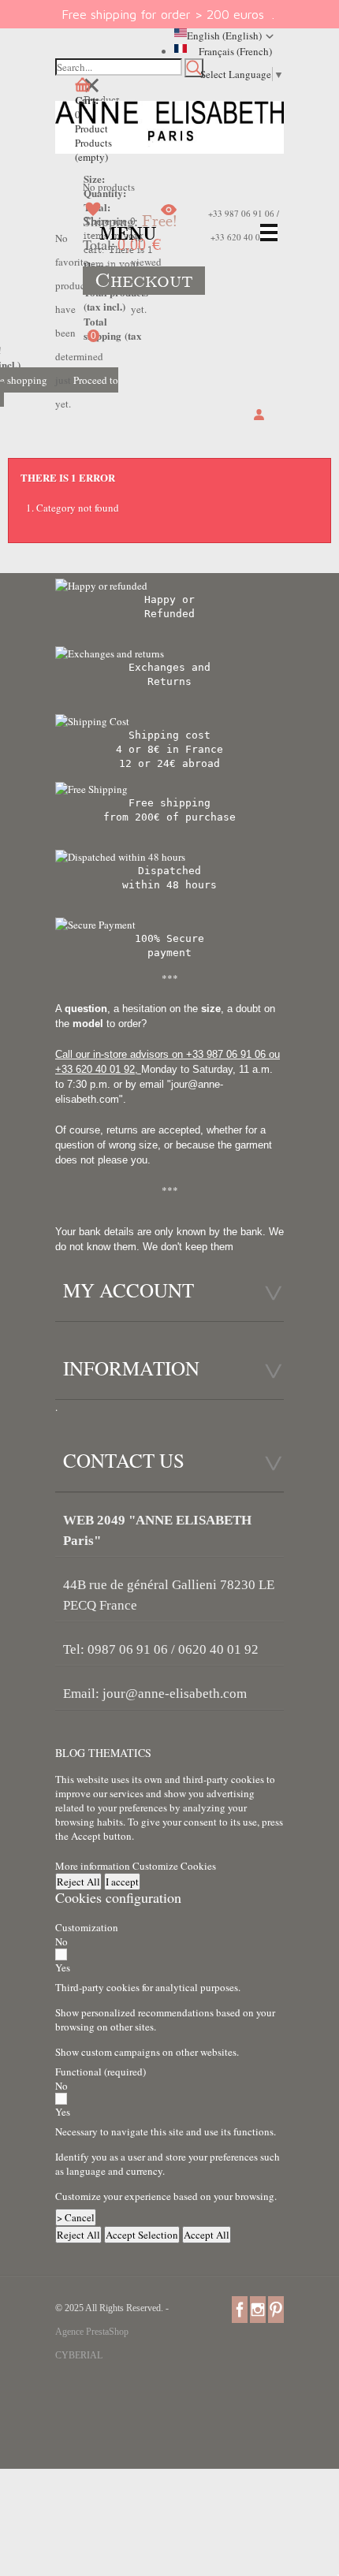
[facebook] (240, 2309)
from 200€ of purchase (169, 817)
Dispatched (169, 871)
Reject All (78, 1882)
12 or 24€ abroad (169, 763)
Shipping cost (169, 735)
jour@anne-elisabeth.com (175, 1694)
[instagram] (258, 2309)
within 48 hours (169, 885)
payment (169, 953)
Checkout (144, 281)
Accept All (207, 2235)
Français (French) (235, 51)
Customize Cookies (174, 1866)
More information (94, 1866)
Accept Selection (142, 2235)
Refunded (169, 614)
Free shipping (169, 803)
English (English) (224, 35)
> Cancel (76, 2217)
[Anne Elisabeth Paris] (169, 129)
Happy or (169, 599)
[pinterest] (276, 2309)
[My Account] (259, 415)
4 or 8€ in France (169, 749)
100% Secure (169, 938)
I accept (122, 1882)
